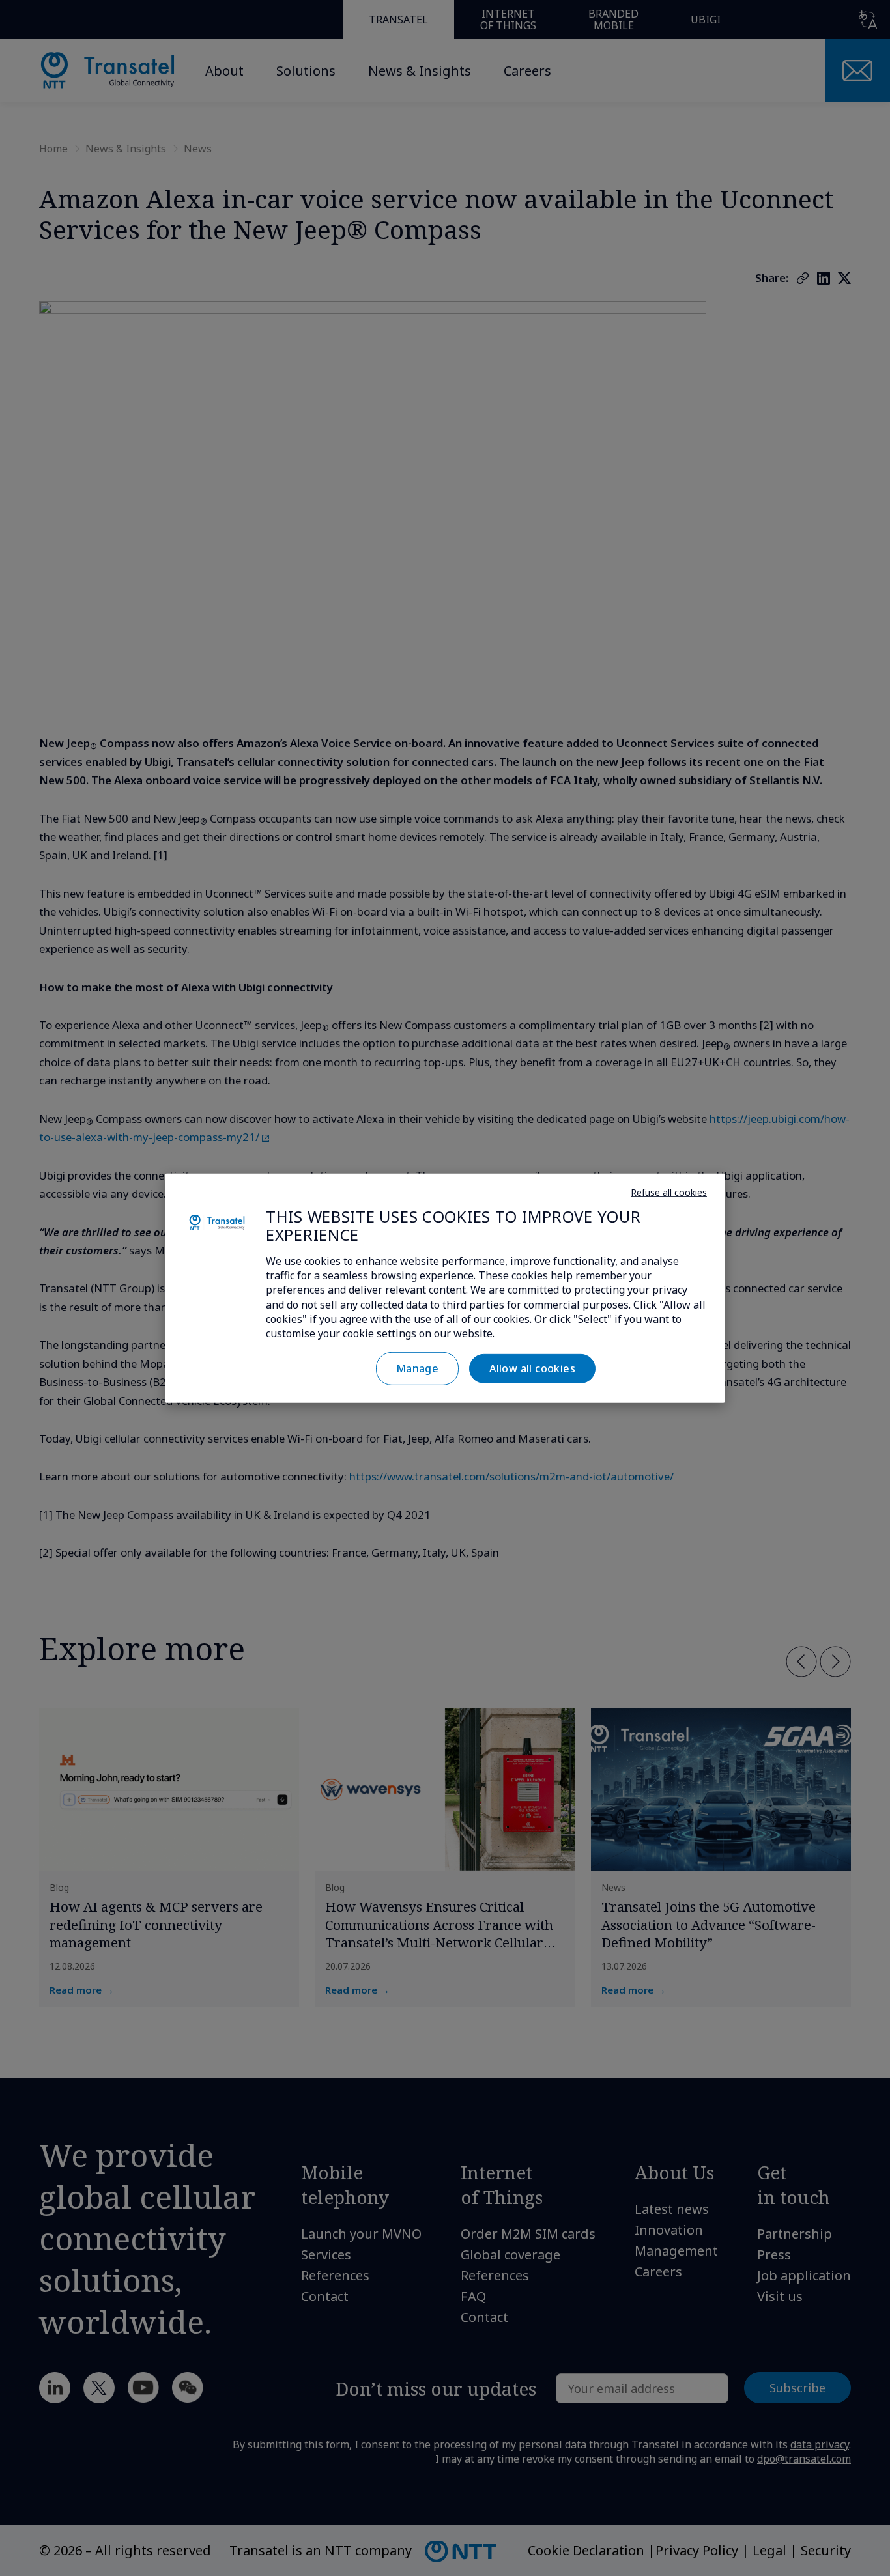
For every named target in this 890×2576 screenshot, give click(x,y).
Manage (417, 1368)
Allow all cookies (532, 1368)
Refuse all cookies (669, 1192)
